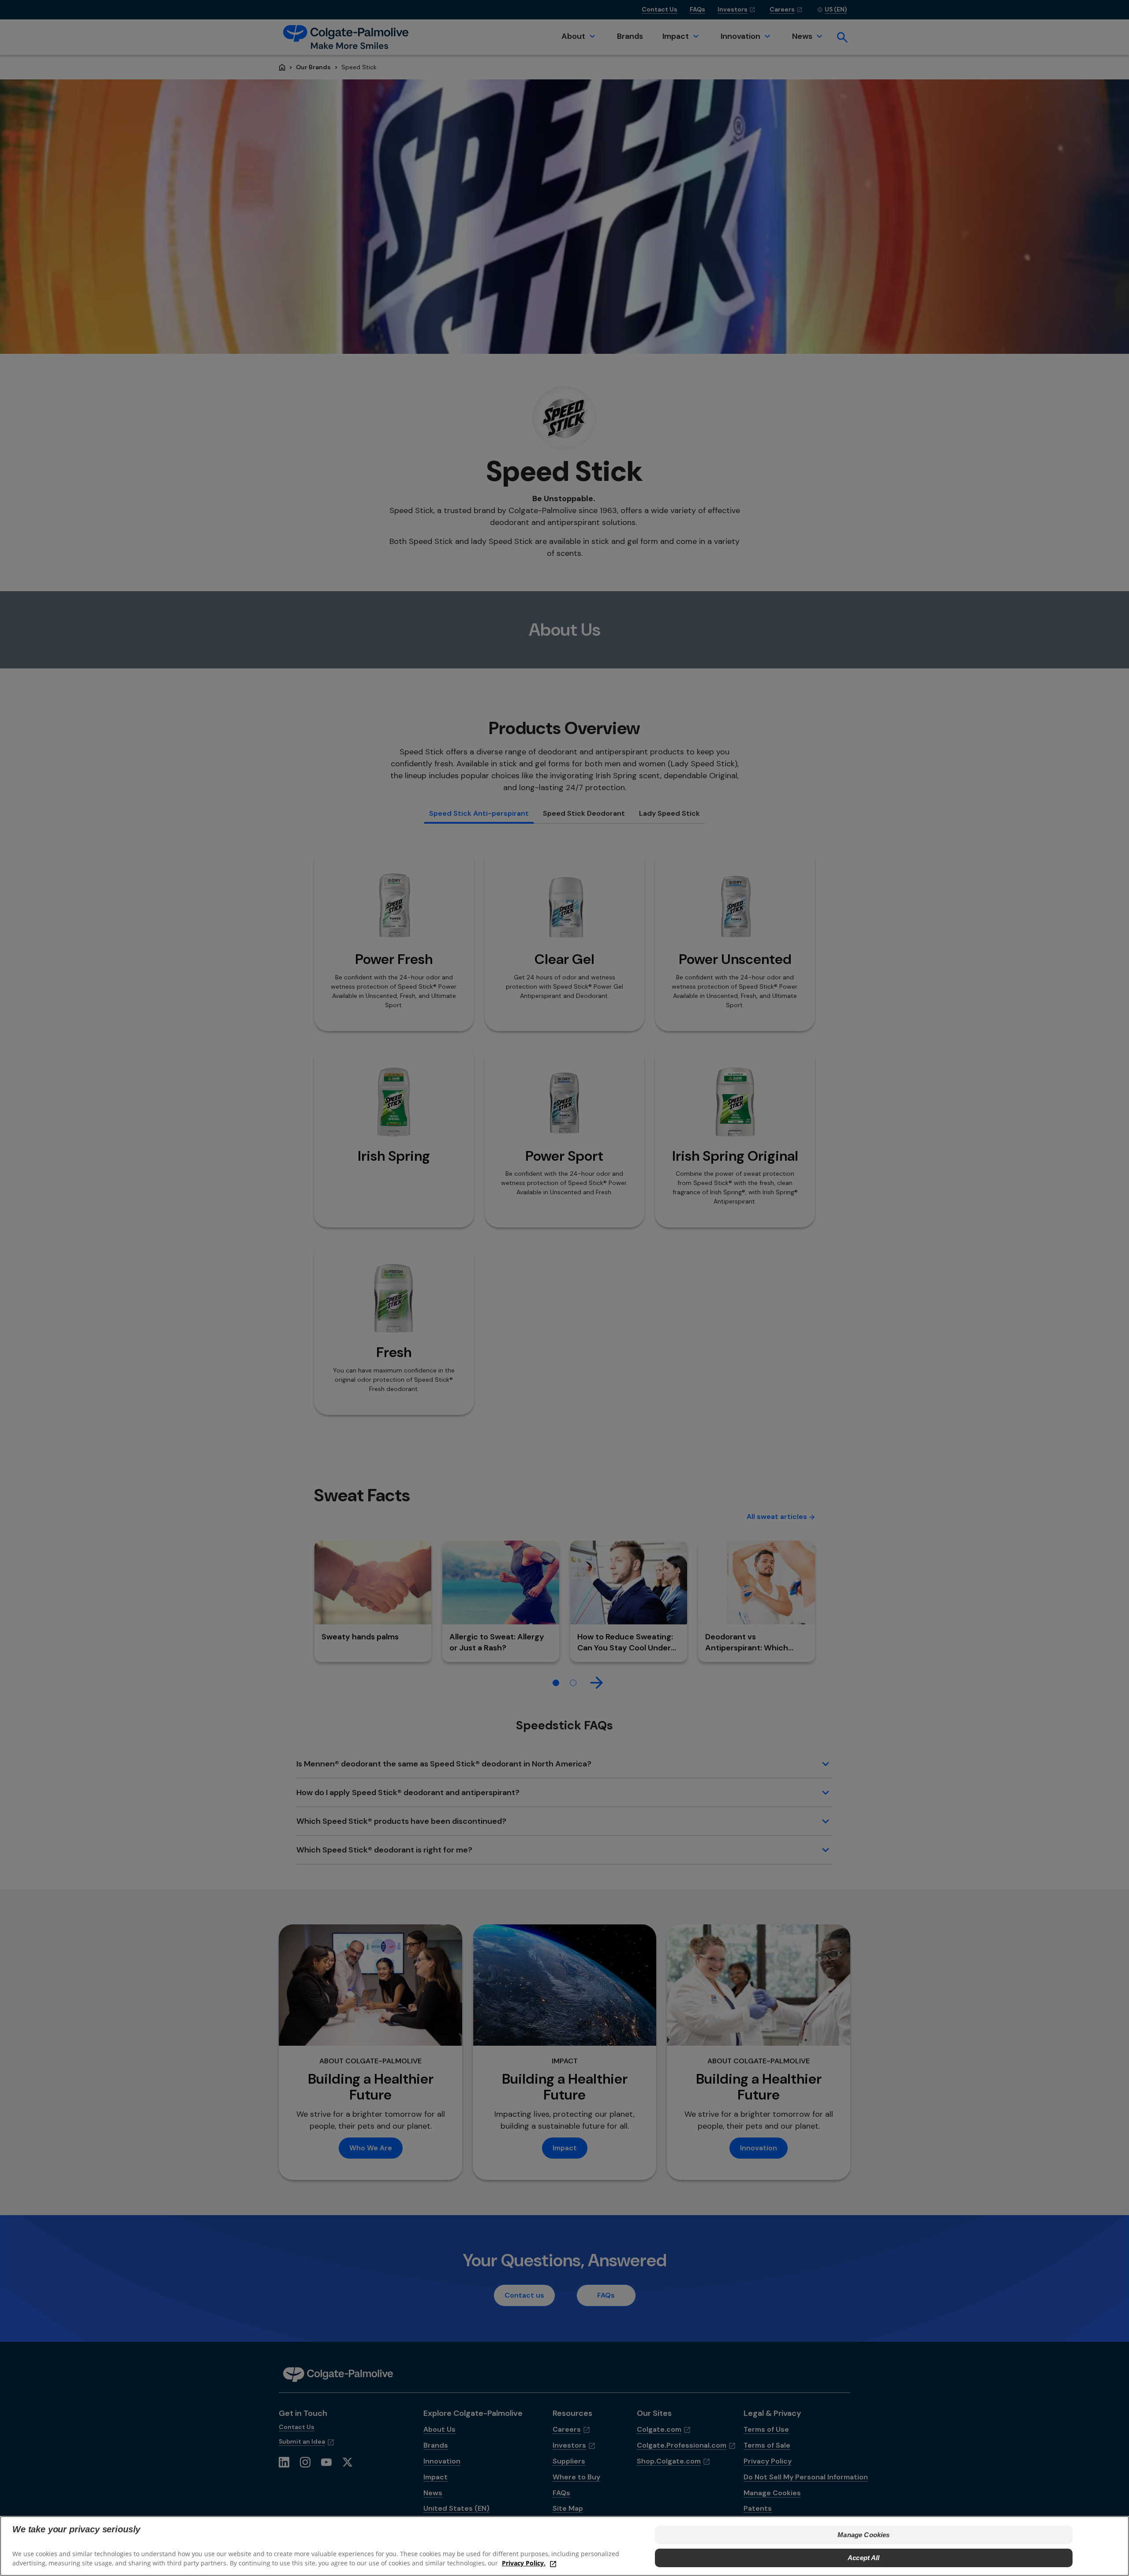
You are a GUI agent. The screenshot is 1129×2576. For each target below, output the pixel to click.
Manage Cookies (864, 2535)
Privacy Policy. (524, 2563)
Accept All (864, 2558)
